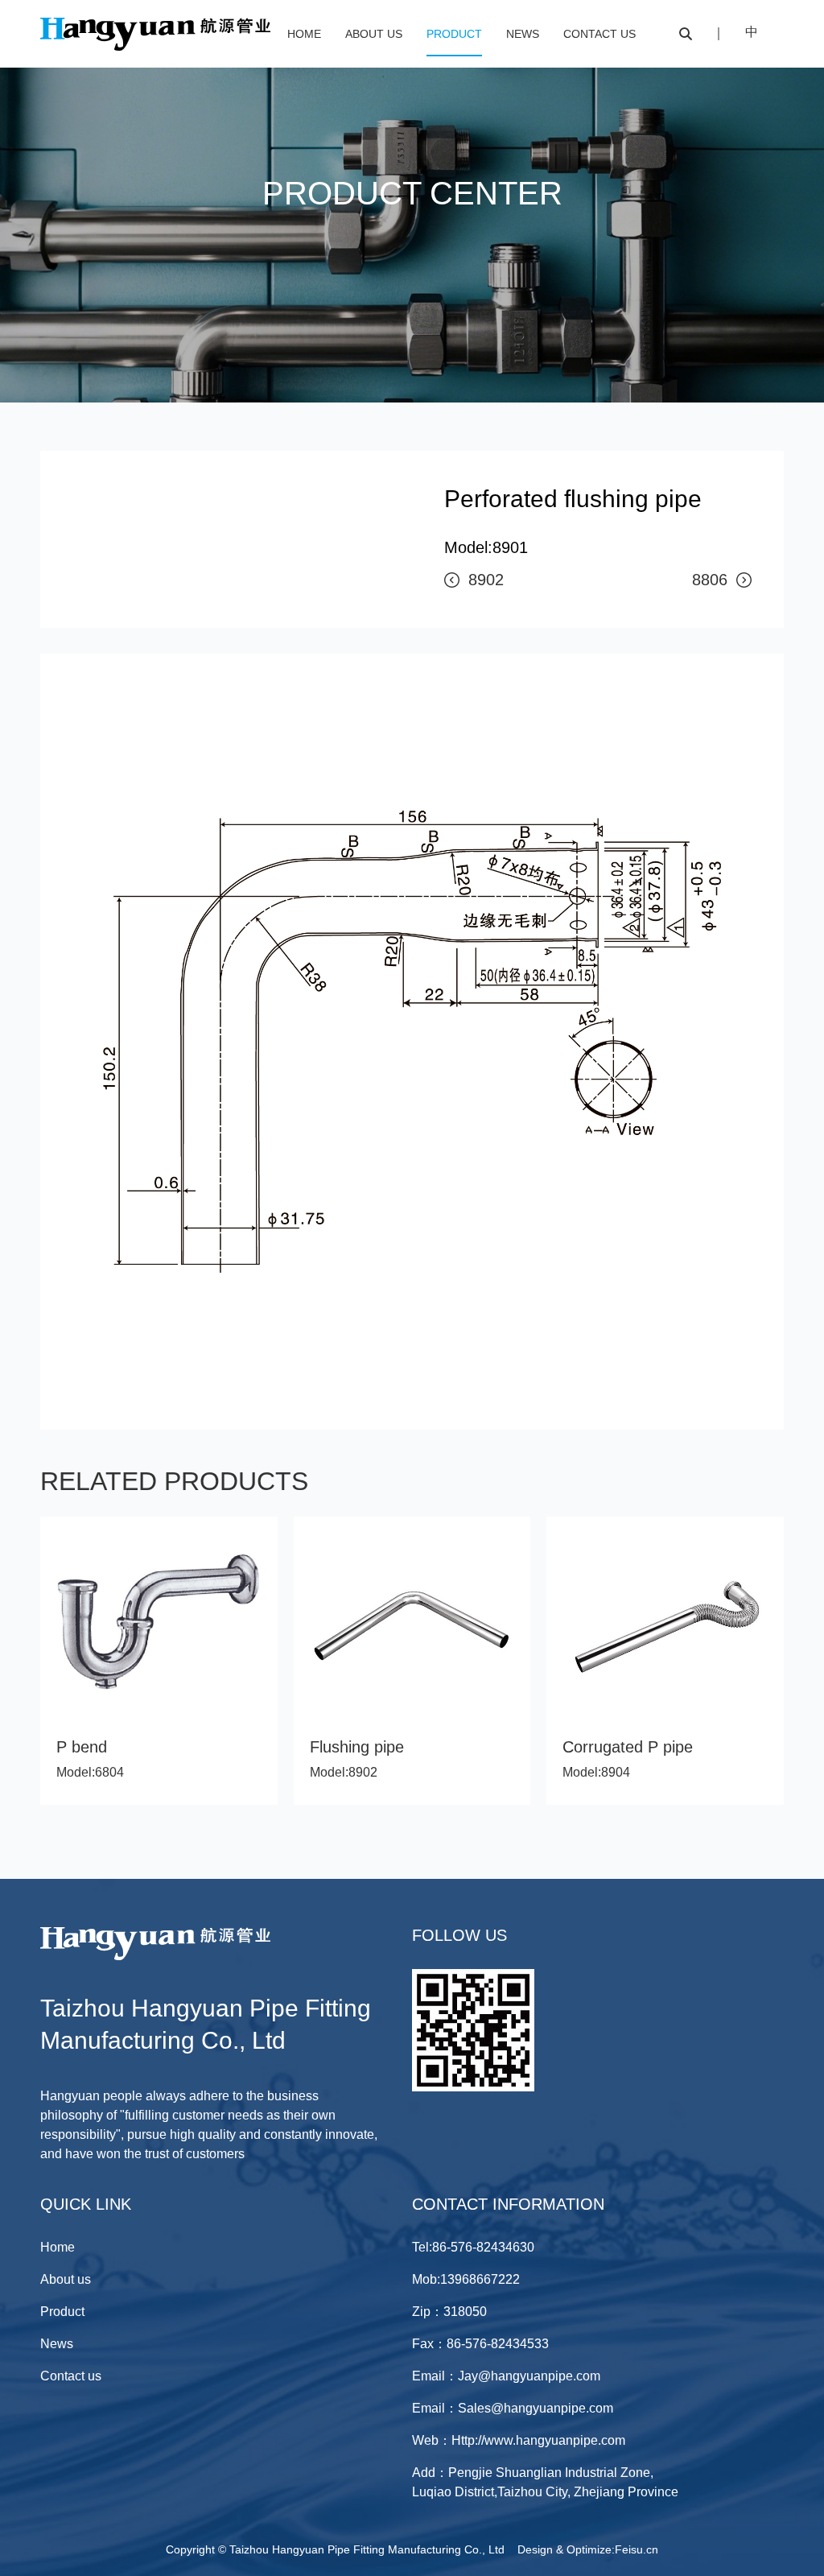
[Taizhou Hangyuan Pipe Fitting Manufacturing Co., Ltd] (155, 48)
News (523, 34)
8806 (710, 580)
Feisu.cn (637, 2549)
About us (374, 34)
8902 (486, 580)
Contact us (599, 34)
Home (304, 34)
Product (454, 34)
